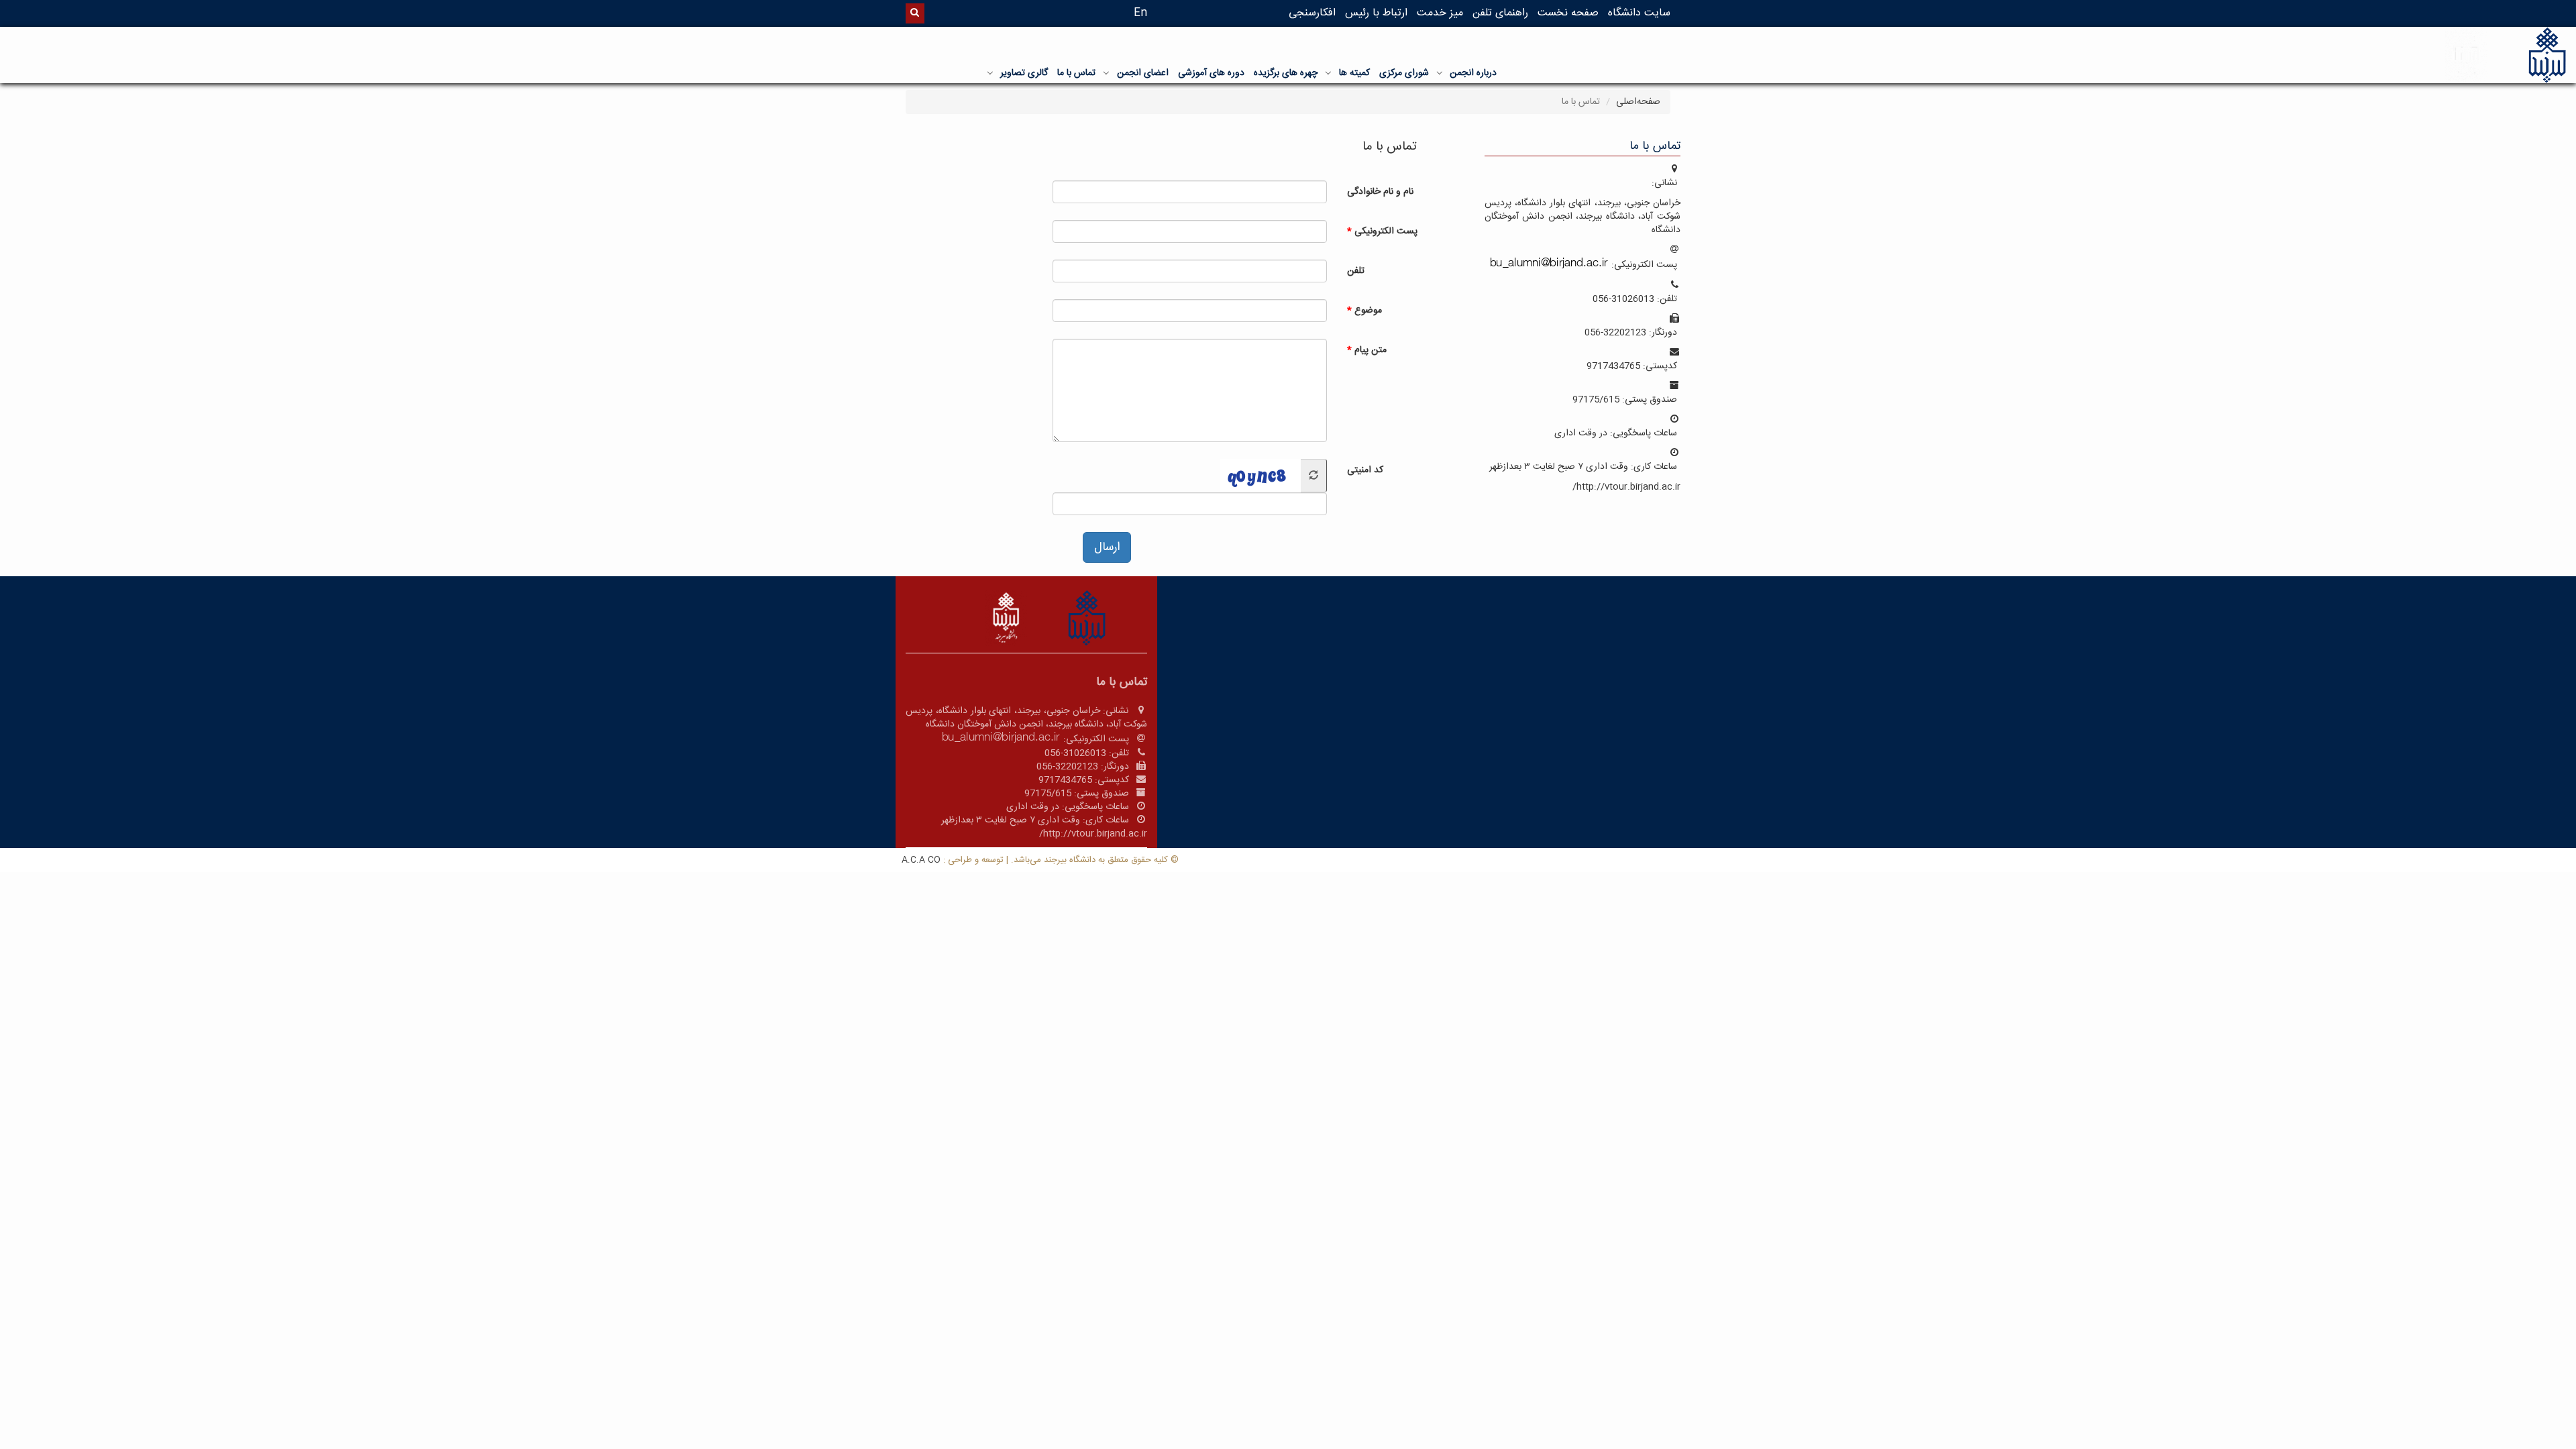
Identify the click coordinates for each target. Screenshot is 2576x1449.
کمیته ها (1354, 73)
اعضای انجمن (1143, 73)
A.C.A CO (921, 860)
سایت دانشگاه (1639, 13)
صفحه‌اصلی (1638, 102)
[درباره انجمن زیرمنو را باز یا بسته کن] (1440, 72)
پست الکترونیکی (1386, 231)
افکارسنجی (1312, 13)
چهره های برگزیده (1286, 73)
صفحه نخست (1568, 13)
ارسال (1107, 547)
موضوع (1368, 310)
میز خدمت (1440, 13)
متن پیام (1371, 350)
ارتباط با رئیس (1376, 13)
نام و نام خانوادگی (1380, 191)
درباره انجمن (1473, 73)
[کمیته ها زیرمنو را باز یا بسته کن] (1328, 72)
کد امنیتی (1365, 470)
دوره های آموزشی (1211, 73)
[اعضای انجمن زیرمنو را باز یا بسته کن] (1106, 72)
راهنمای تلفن (1500, 13)
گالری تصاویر (1024, 73)
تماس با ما (1076, 73)
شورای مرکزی (1404, 73)
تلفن (1356, 270)
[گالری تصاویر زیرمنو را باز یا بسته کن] (990, 72)
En (1140, 13)
